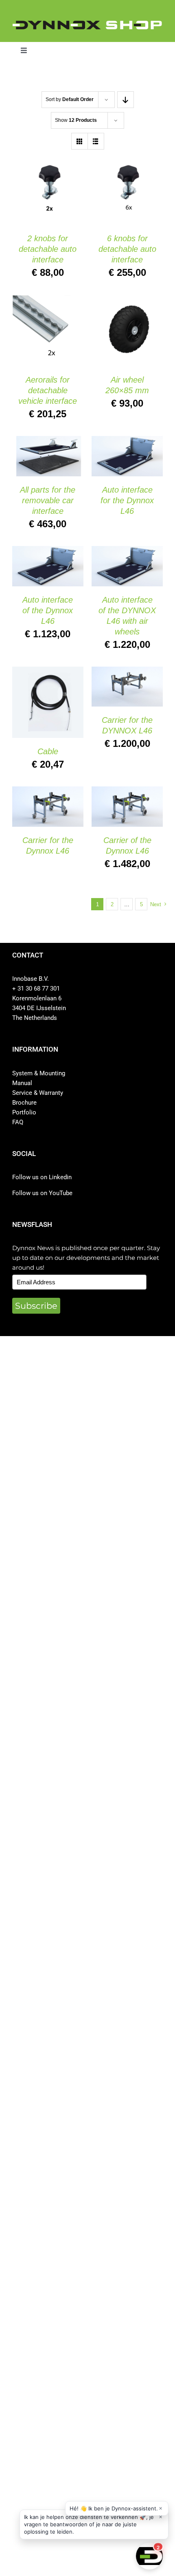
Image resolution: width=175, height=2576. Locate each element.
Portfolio (24, 1112)
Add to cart (42, 187)
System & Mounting (39, 1073)
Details (31, 195)
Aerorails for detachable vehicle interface (48, 390)
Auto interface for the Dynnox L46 (127, 500)
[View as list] (96, 141)
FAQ (18, 1122)
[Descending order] (126, 100)
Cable (48, 751)
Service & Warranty (38, 1093)
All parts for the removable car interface (48, 500)
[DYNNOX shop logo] (87, 24)
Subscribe (36, 1306)
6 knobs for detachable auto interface (127, 249)
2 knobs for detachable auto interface (48, 249)
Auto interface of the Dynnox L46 (48, 610)
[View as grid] (80, 141)
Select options (127, 450)
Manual (22, 1083)
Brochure (24, 1103)
